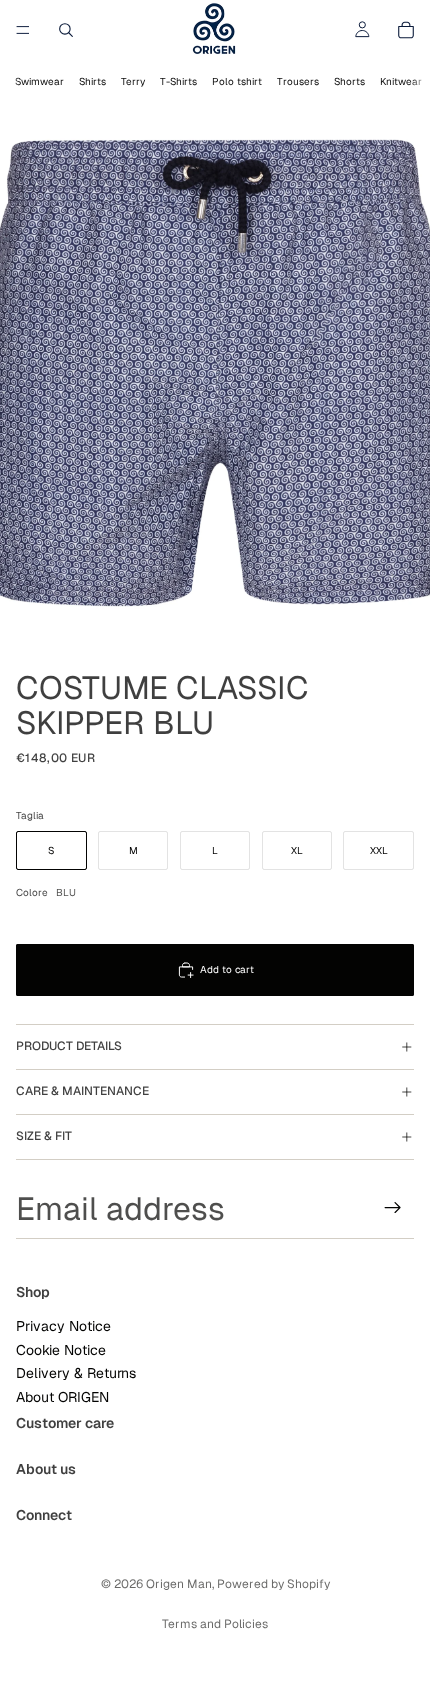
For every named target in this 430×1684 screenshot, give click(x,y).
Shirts (92, 81)
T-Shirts (178, 81)
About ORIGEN (62, 1396)
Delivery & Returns (76, 1373)
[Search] (66, 30)
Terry (133, 81)
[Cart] (406, 30)
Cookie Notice (61, 1350)
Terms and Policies (215, 1624)
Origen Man (179, 1584)
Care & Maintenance (82, 1091)
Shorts (349, 81)
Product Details (69, 1046)
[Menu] (23, 30)
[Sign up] (393, 1208)
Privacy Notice (63, 1326)
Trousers (298, 81)
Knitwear (401, 81)
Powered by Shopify (273, 1584)
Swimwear (39, 81)
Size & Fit (44, 1136)
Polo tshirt (237, 81)
